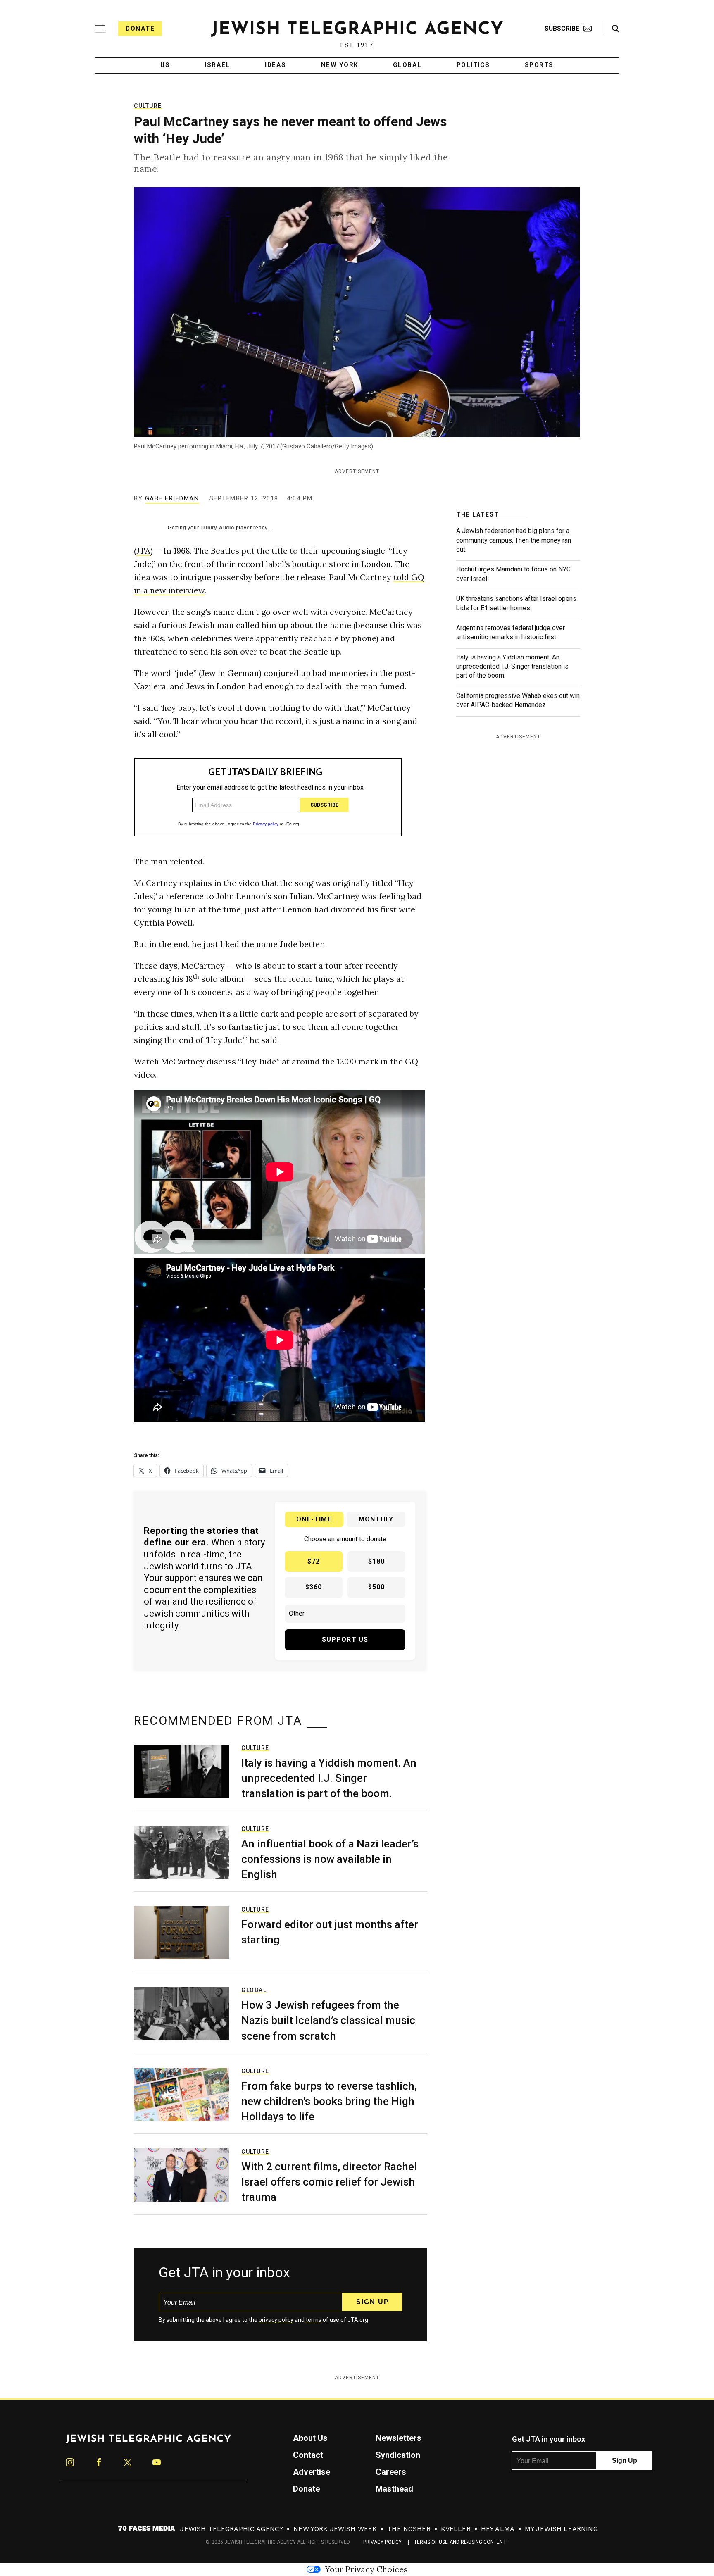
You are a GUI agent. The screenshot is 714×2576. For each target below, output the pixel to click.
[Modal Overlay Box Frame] (268, 797)
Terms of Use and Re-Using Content (460, 2542)
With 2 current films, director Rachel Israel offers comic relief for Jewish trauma (329, 2182)
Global (407, 65)
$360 (314, 1587)
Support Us (345, 1639)
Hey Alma (498, 2529)
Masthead (394, 2489)
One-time (314, 1519)
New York (340, 65)
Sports (539, 65)
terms (314, 2320)
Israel (217, 65)
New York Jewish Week (335, 2529)
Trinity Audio (217, 528)
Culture (148, 106)
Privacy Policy (382, 2542)
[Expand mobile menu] (100, 29)
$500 (377, 1587)
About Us (310, 2438)
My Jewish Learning (561, 2529)
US (165, 65)
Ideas (276, 65)
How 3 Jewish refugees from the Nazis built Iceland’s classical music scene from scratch (328, 2020)
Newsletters (399, 2438)
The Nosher (409, 2529)
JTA (143, 551)
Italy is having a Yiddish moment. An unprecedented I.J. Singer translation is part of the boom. (512, 667)
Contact (308, 2455)
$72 (314, 1561)
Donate (140, 29)
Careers (391, 2472)
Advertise (312, 2472)
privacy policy (276, 2320)
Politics (473, 65)
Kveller (456, 2529)
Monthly (376, 1519)
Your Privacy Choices (366, 2569)
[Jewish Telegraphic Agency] (148, 2442)
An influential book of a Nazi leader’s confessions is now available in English (330, 1859)
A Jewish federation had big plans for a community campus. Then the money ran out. (514, 540)
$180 (377, 1561)
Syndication (398, 2455)
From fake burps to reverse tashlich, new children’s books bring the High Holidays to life (329, 2101)
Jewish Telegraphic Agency (232, 2529)
